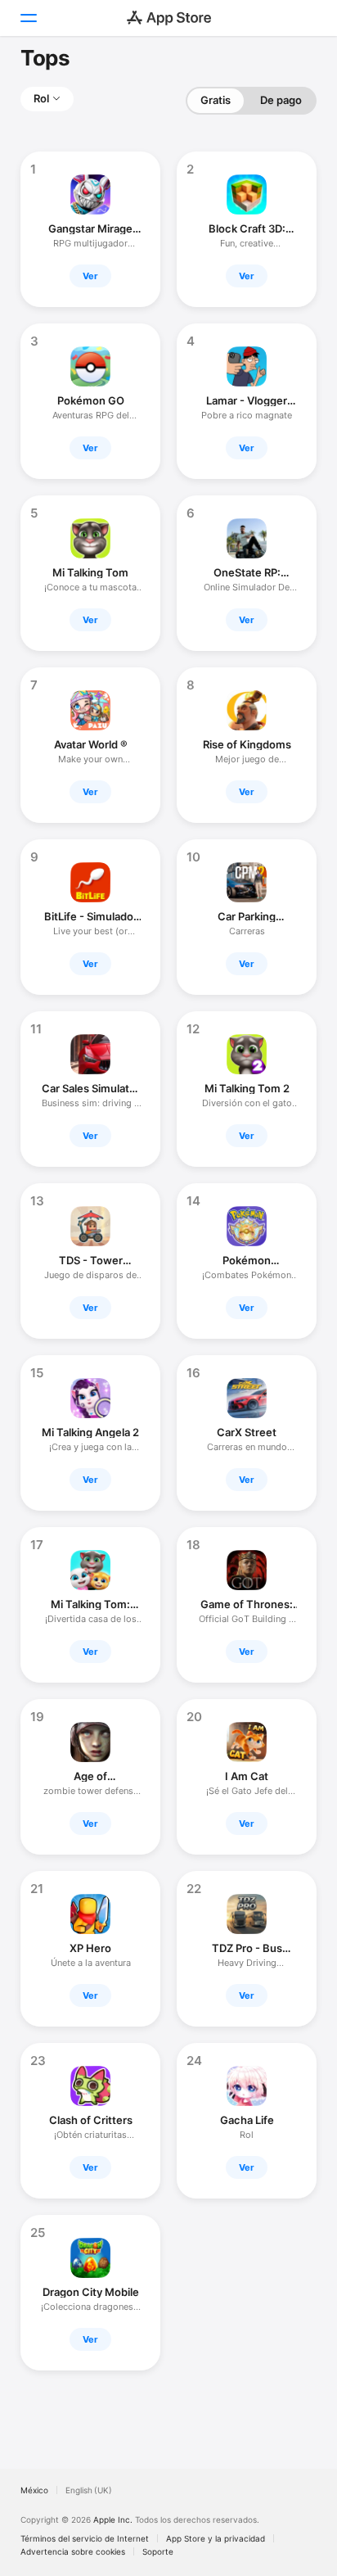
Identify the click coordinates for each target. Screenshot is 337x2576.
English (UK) (89, 2490)
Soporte (158, 2551)
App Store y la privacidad (216, 2538)
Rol (41, 98)
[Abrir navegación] (28, 18)
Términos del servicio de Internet (85, 2538)
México (34, 2490)
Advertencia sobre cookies (73, 2551)
